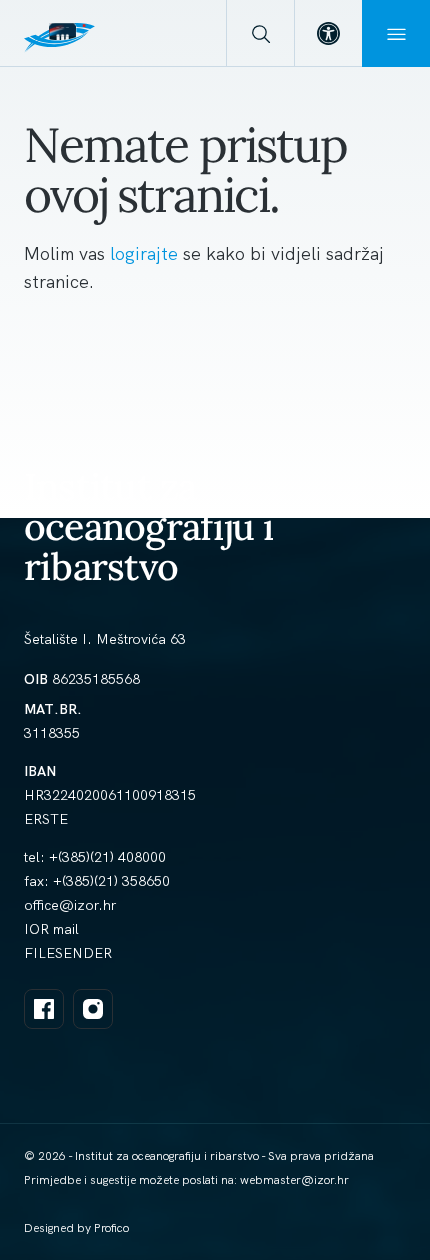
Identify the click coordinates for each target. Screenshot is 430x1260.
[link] (328, 33)
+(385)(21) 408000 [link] (107, 857)
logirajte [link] (146, 253)
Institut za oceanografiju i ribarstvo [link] (149, 526)
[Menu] (396, 33)
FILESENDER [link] (68, 953)
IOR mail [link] (51, 929)
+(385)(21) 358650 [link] (111, 881)
